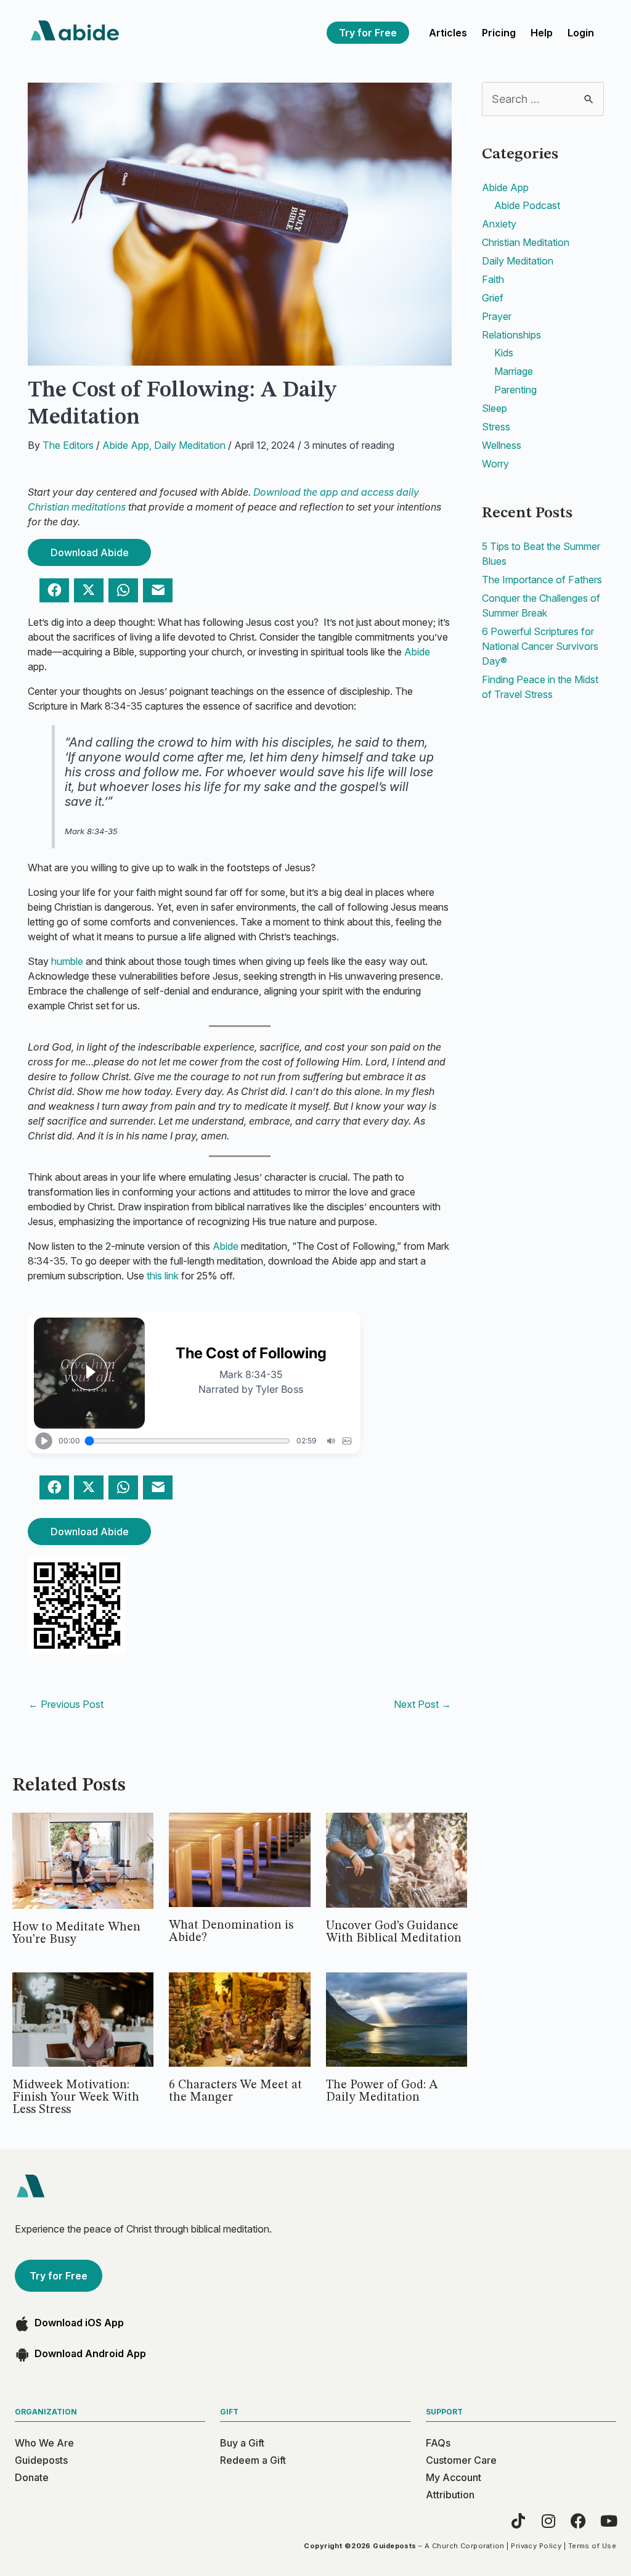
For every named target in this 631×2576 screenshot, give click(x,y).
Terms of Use (592, 2546)
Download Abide (90, 552)
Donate (32, 2477)
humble (67, 961)
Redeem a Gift (253, 2460)
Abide (417, 652)
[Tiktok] (518, 2521)
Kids (504, 353)
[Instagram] (548, 2521)
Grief (493, 298)
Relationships (511, 335)
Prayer (497, 316)
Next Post (422, 1704)
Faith (493, 279)
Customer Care (461, 2460)
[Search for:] (543, 99)
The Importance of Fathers (542, 580)
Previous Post (66, 1704)
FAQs (438, 2443)
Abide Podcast (527, 205)
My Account (454, 2477)
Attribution (450, 2495)
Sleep (495, 408)
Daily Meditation (190, 445)
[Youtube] (609, 2521)
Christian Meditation (526, 242)
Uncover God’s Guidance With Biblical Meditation (394, 1932)
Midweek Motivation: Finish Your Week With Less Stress (76, 2098)
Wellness (502, 445)
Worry (495, 464)
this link (163, 1276)
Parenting (515, 390)
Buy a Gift (242, 2443)
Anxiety (499, 224)
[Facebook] (578, 2521)
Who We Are (44, 2443)
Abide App (126, 445)
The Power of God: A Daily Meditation (382, 2091)
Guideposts (41, 2460)
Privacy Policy (536, 2546)
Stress (496, 427)
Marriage (514, 371)
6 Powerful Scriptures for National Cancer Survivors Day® (540, 646)
